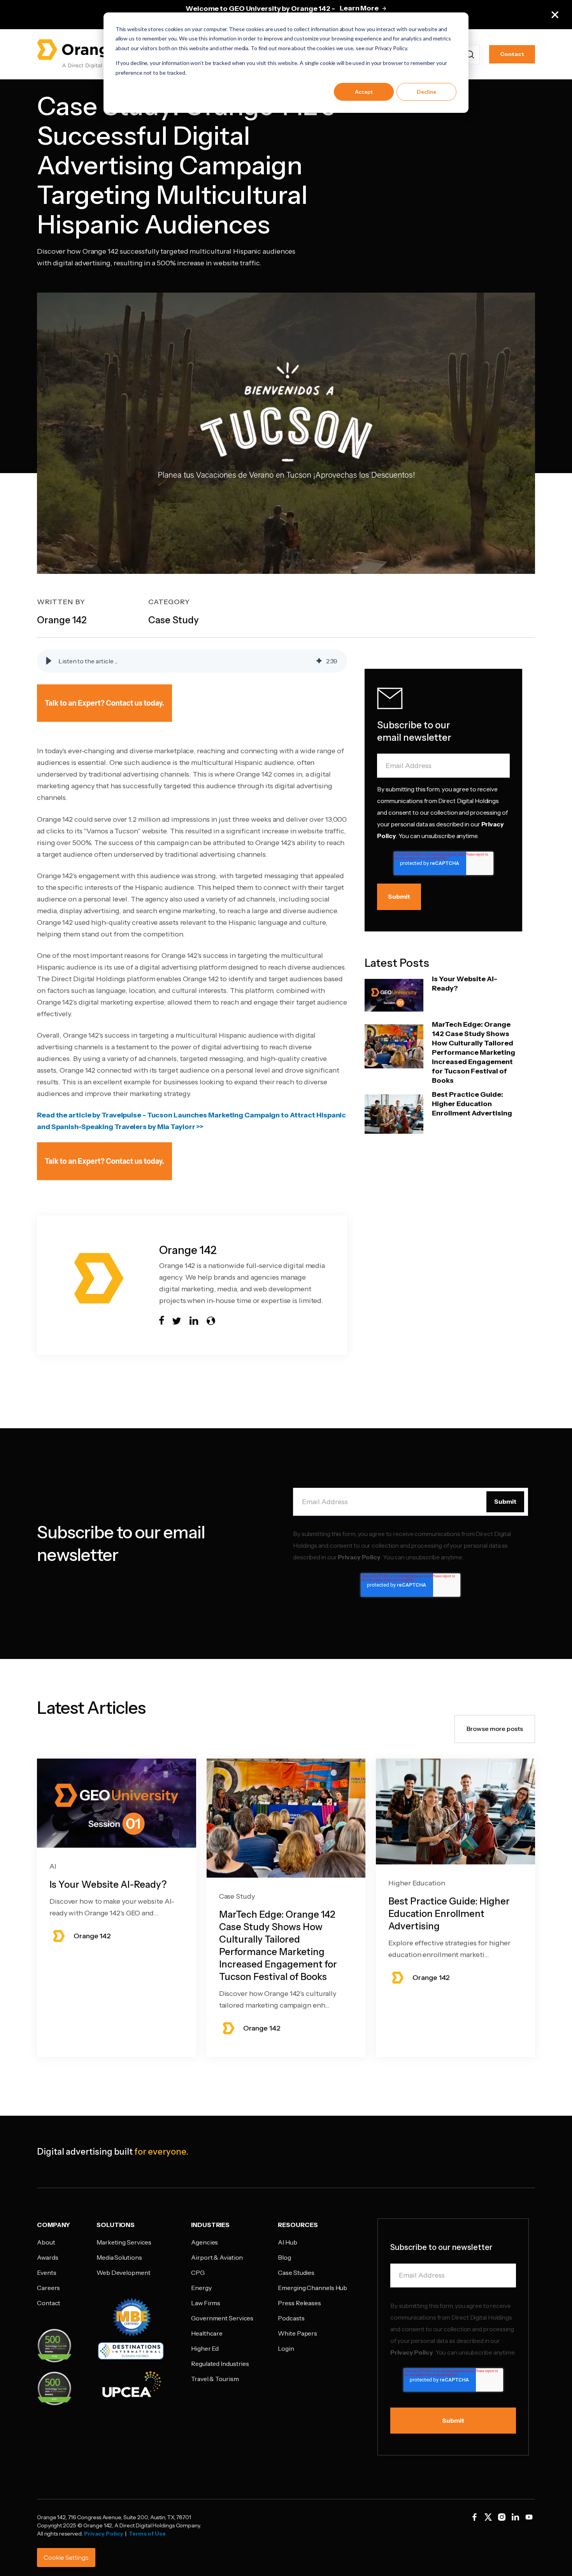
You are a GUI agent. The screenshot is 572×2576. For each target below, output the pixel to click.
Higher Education (417, 1883)
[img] (319, 661)
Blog (284, 2257)
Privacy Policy (359, 1557)
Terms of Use (147, 2534)
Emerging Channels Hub (312, 2288)
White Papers (297, 2333)
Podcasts (291, 2318)
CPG (198, 2273)
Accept (364, 92)
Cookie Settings (66, 2558)
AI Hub (287, 2242)
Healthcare (207, 2333)
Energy (201, 2288)
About (46, 2242)
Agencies (204, 2242)
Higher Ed (205, 2348)
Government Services (222, 2318)
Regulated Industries (220, 2364)
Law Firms (206, 2303)
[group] (192, 661)
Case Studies (296, 2273)
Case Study (237, 1896)
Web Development (124, 2273)
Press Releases (299, 2303)
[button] (49, 661)
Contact (512, 54)
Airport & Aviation (217, 2257)
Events (46, 2273)
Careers (48, 2288)
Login (286, 2348)
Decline (426, 92)
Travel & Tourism (215, 2379)
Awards (47, 2257)
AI (53, 1866)
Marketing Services (124, 2242)
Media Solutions (119, 2257)
